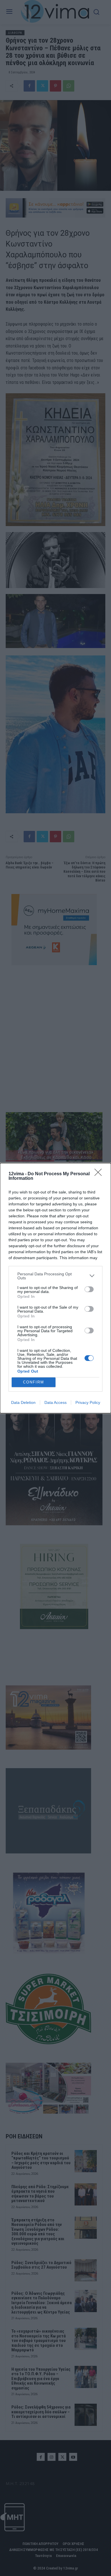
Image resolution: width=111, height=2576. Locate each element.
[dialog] (55, 1288)
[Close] (100, 1174)
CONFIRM (34, 1382)
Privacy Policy (88, 1402)
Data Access (55, 1402)
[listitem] (55, 1276)
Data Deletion (23, 1402)
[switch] (89, 1289)
